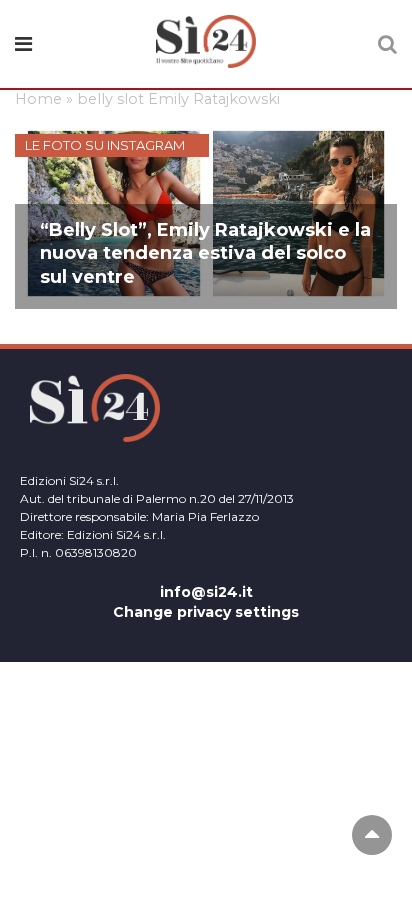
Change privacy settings (206, 612)
